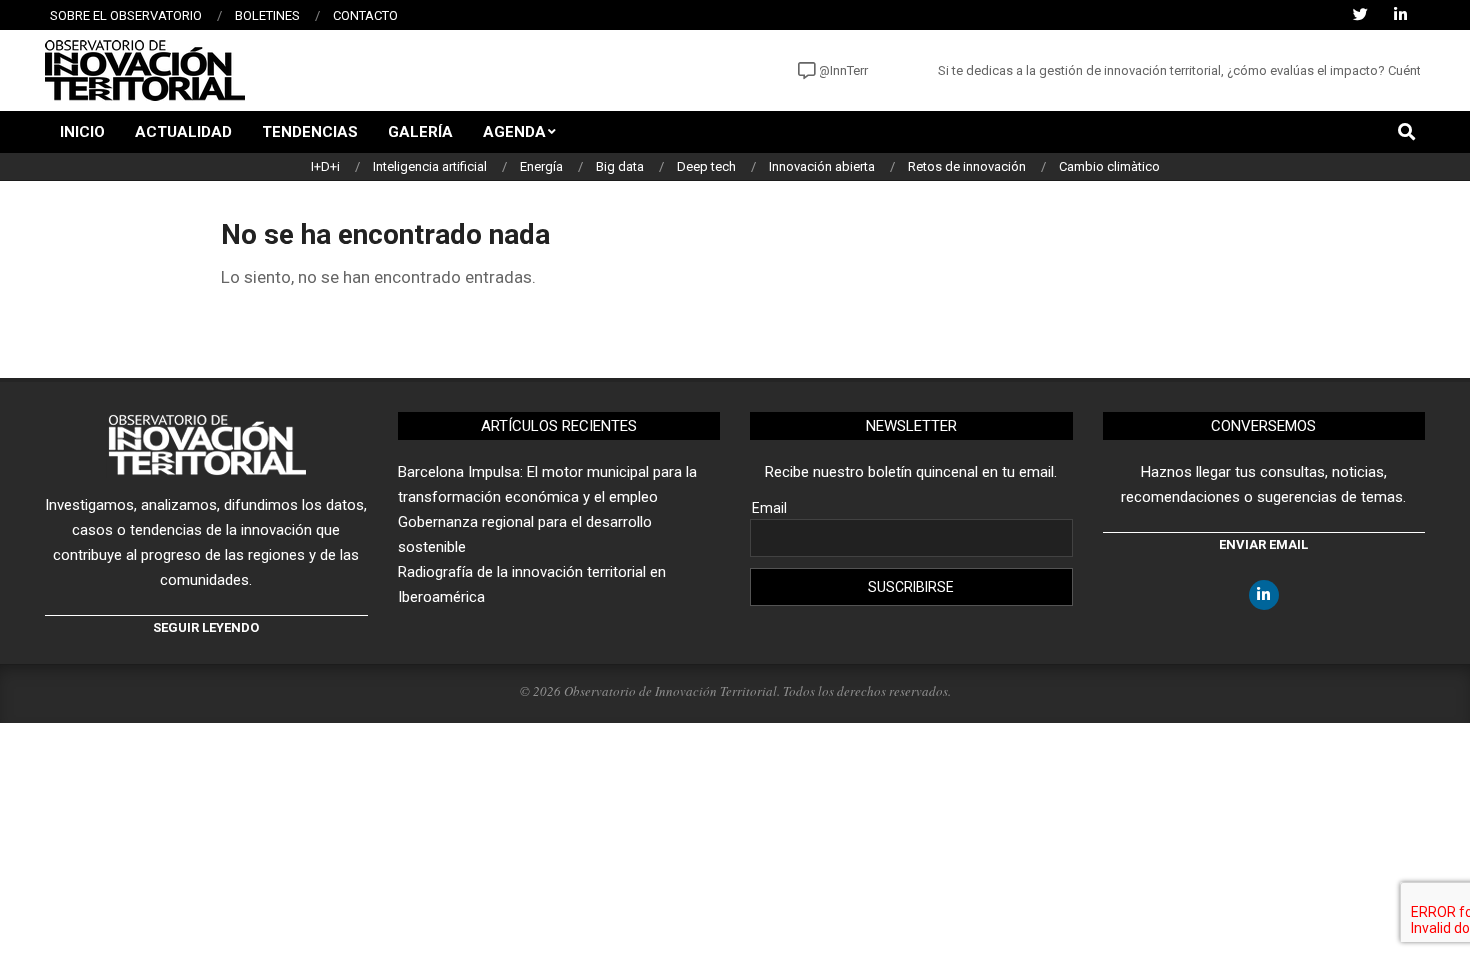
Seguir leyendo (206, 627)
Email (769, 508)
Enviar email (1263, 544)
